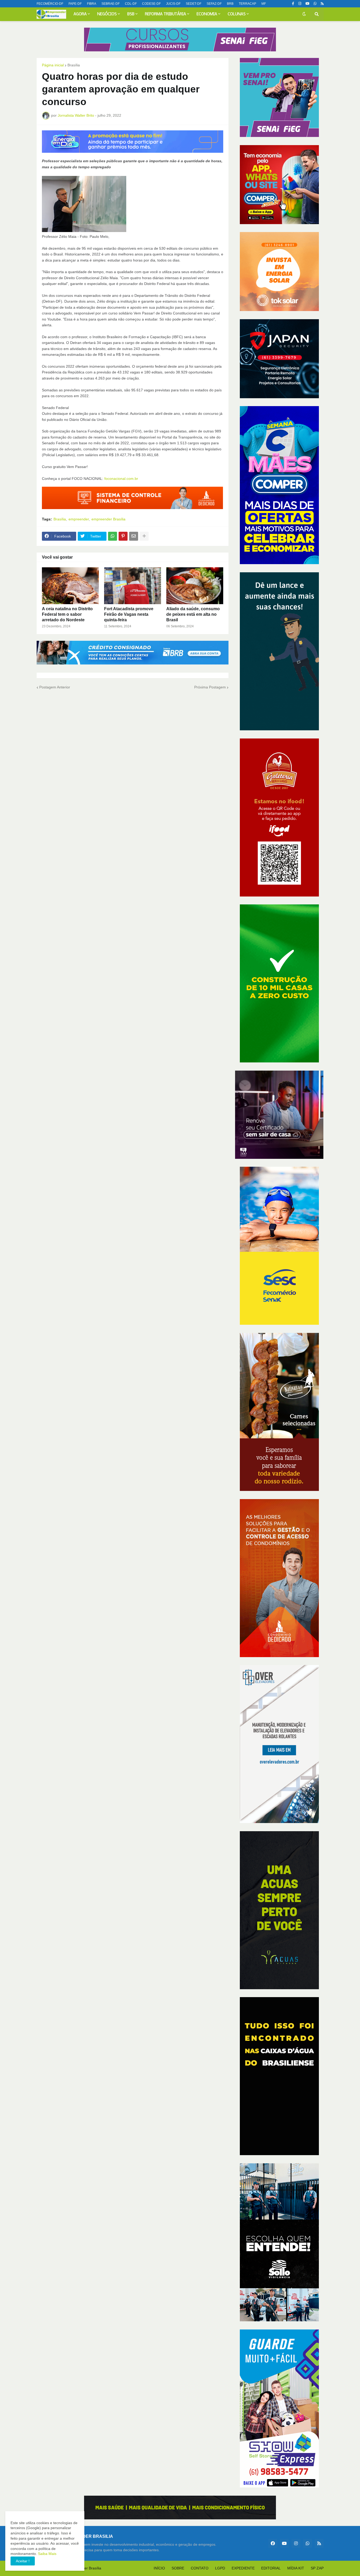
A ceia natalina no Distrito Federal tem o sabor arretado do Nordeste (67, 614)
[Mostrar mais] (144, 536)
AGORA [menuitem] (80, 14)
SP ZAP (317, 2568)
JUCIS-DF (173, 4)
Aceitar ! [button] (23, 2561)
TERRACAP (247, 4)
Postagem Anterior (55, 687)
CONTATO (200, 2568)
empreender (79, 519)
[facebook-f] (293, 4)
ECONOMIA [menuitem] (207, 14)
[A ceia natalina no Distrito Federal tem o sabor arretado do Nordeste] (70, 586)
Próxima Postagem (210, 687)
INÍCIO (159, 2568)
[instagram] (300, 4)
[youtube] (307, 4)
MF (264, 4)
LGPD (220, 2568)
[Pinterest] (123, 536)
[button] (304, 14)
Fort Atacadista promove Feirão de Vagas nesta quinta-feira (129, 614)
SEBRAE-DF (111, 4)
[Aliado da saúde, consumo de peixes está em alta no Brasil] (195, 586)
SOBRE (178, 2568)
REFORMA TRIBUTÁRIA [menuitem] (166, 14)
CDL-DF (131, 4)
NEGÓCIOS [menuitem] (107, 14)
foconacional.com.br (121, 479)
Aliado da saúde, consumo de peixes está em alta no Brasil (193, 614)
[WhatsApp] (113, 536)
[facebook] (273, 2543)
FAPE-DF (75, 4)
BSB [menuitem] (131, 14)
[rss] (322, 4)
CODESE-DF (151, 4)
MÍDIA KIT (296, 2568)
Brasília (74, 65)
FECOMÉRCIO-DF (50, 4)
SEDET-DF (194, 4)
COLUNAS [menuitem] (237, 14)
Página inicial (53, 65)
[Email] (134, 536)
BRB (230, 4)
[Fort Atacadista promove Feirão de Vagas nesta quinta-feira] (133, 586)
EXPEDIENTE (243, 2568)
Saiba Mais (47, 2554)
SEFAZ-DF (214, 4)
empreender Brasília (108, 519)
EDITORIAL (271, 2568)
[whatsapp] (315, 4)
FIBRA (92, 4)
